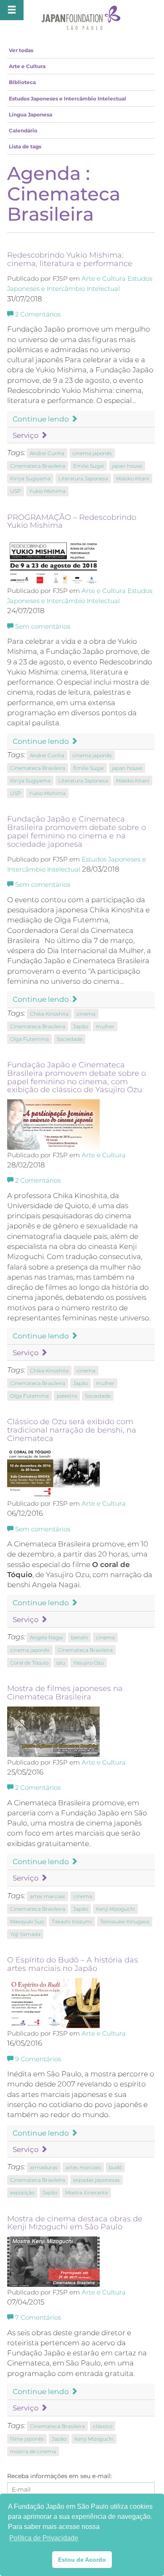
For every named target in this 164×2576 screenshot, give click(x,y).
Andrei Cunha (47, 453)
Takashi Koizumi (72, 1921)
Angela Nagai (46, 1637)
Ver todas (21, 50)
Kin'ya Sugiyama (30, 478)
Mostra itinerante (87, 2193)
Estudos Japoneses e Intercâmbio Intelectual (67, 99)
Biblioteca (22, 82)
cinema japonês (92, 453)
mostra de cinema (33, 2451)
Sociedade (70, 1039)
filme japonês (27, 2439)
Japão (81, 1026)
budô (115, 2167)
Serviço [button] (26, 435)
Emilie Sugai (89, 466)
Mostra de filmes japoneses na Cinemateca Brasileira (65, 1693)
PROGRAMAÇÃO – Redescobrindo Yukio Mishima (72, 522)
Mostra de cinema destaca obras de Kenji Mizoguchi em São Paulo (75, 2223)
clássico (103, 2426)
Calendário (23, 130)
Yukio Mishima (47, 491)
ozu (61, 1663)
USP (16, 491)
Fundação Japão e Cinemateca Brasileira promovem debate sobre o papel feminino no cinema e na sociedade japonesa (77, 831)
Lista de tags (25, 146)
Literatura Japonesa (83, 478)
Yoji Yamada (25, 1934)
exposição (22, 2193)
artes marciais (48, 1896)
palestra (67, 1396)
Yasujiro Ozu (89, 1663)
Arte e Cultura (27, 66)
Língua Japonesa (30, 115)
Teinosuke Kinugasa (125, 1921)
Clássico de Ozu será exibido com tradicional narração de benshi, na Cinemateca (72, 1430)
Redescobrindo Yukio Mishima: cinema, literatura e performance (70, 259)
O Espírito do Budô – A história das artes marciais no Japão (73, 1964)
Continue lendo (42, 419)
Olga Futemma (29, 1039)
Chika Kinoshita (49, 1014)
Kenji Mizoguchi (115, 1909)
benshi (79, 1637)
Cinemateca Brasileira (38, 466)
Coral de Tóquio (29, 1663)
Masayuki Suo (27, 1921)
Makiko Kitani (133, 478)
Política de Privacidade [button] (44, 2538)
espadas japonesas (97, 2180)
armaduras (44, 2167)
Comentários (38, 314)
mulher (105, 1026)
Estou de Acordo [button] (82, 2560)
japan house (127, 466)
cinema (86, 1014)
